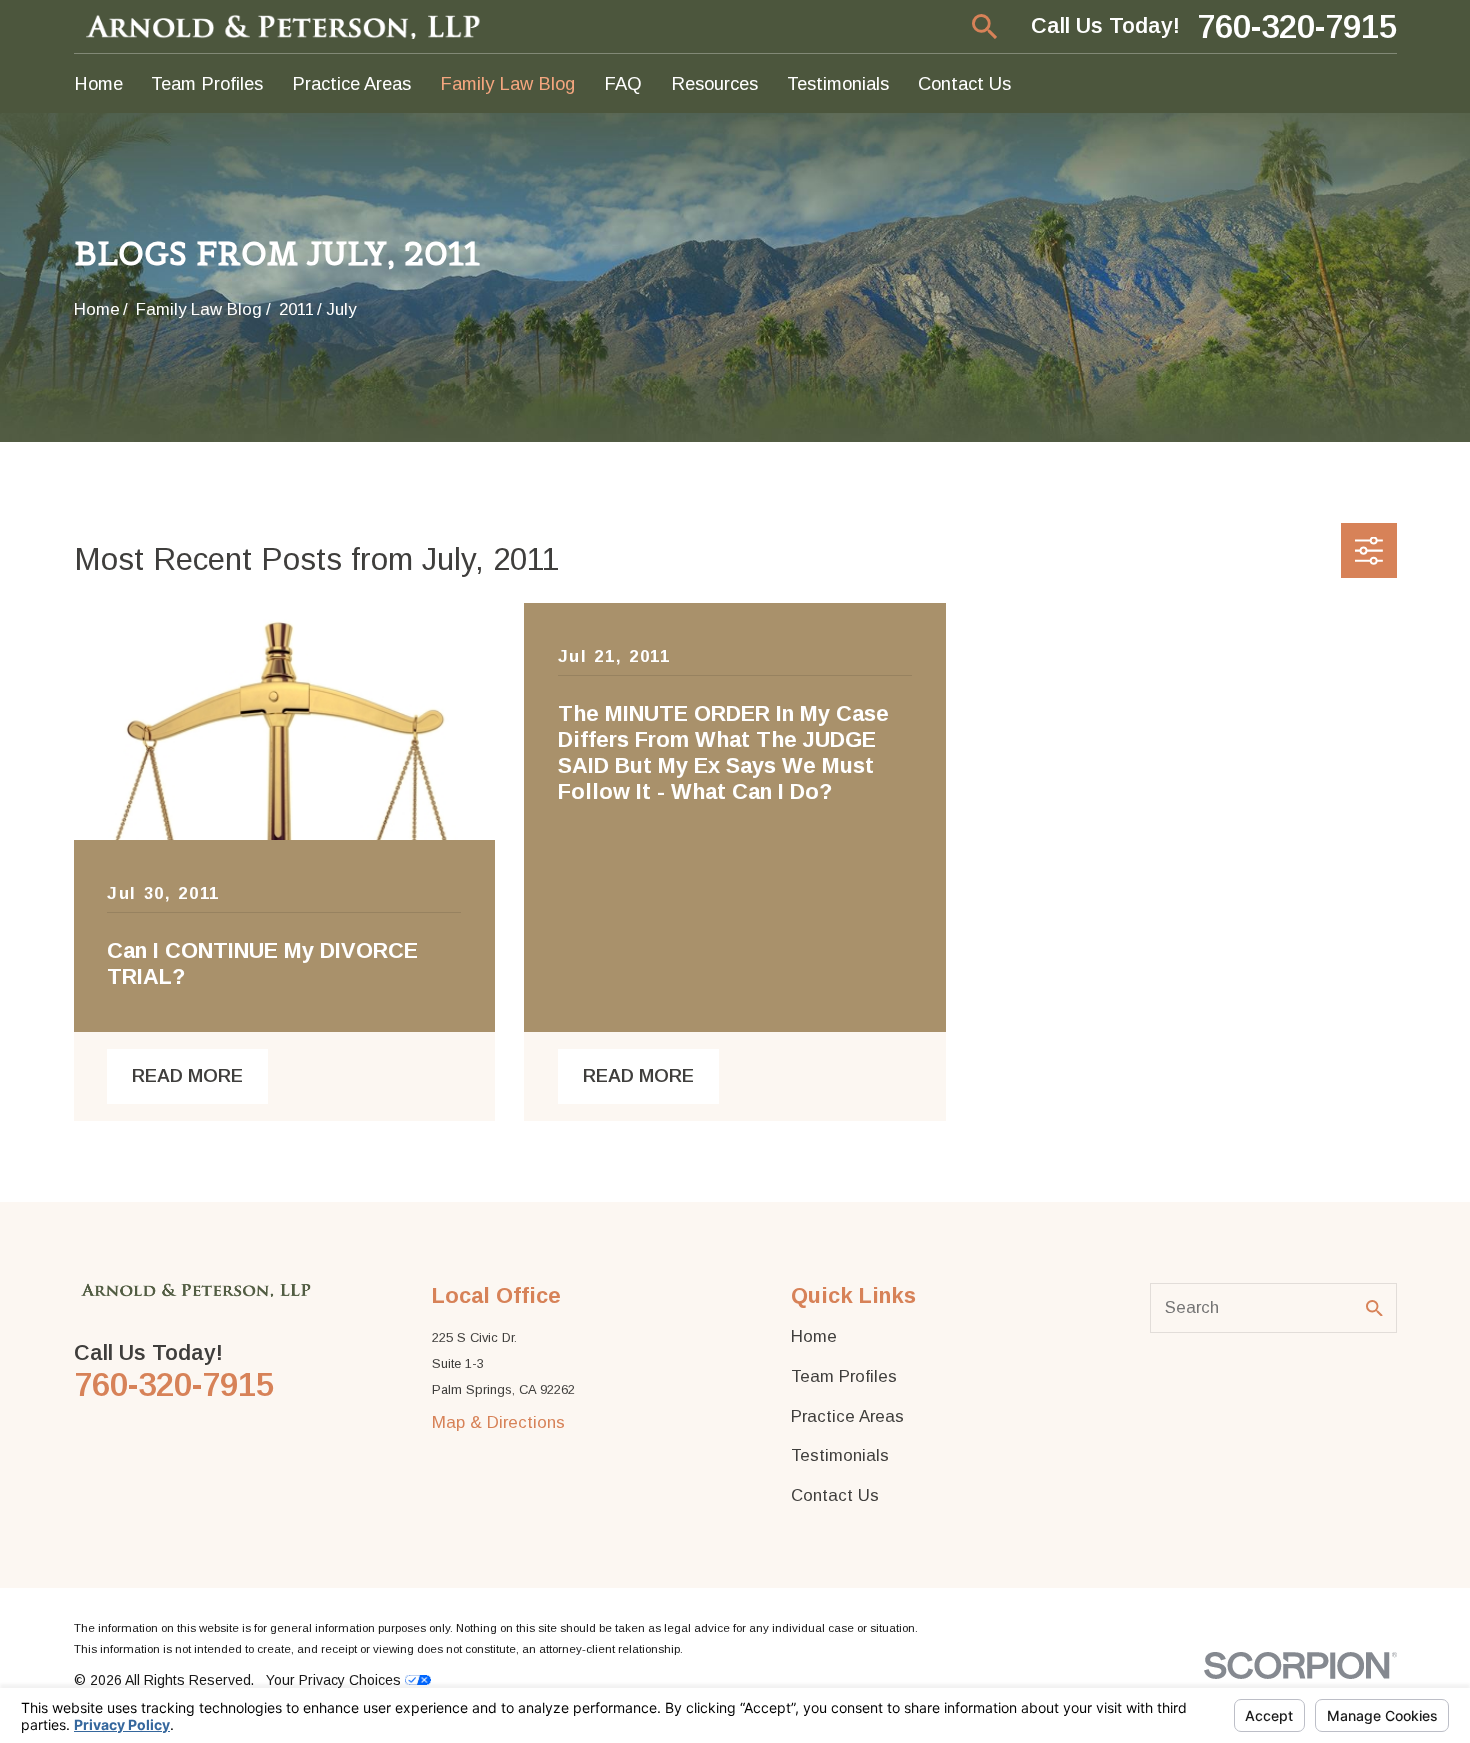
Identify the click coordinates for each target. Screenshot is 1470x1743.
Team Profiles (844, 1376)
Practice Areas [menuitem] (351, 83)
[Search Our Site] (1374, 1308)
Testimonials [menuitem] (838, 83)
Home (814, 1336)
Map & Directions (498, 1422)
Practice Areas (847, 1416)
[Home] (285, 26)
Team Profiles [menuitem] (207, 83)
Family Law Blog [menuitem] (507, 83)
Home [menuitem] (98, 83)
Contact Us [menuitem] (964, 83)
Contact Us (835, 1495)
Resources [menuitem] (714, 83)
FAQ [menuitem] (623, 83)
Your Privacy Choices (335, 1680)
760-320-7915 (1297, 26)
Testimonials (840, 1455)
